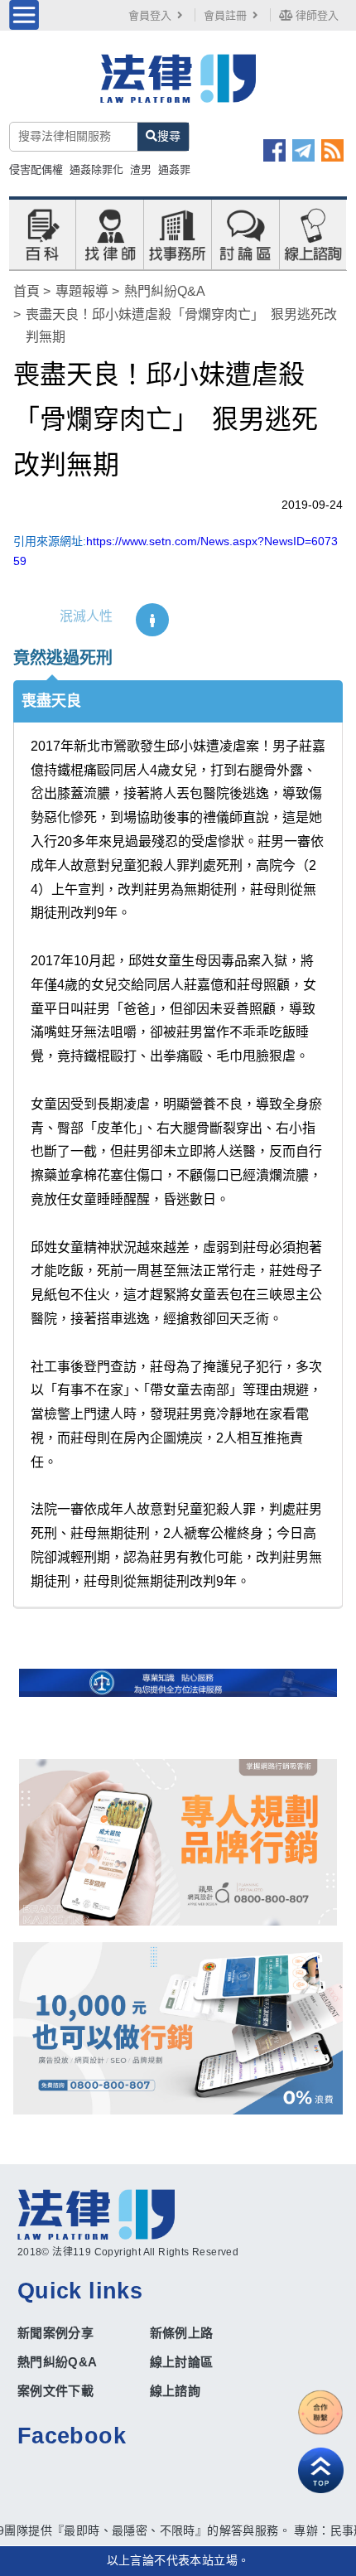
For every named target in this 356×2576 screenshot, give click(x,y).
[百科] (42, 234)
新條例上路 (182, 2333)
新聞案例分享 (55, 2333)
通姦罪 (174, 169)
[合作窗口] (321, 2412)
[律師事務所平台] (178, 1842)
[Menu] (24, 15)
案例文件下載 (55, 2391)
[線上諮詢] (313, 234)
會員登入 (150, 15)
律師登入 (315, 15)
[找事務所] (177, 234)
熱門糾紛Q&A (165, 291)
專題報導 (82, 291)
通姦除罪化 (96, 169)
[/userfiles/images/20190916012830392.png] (178, 88)
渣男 (141, 169)
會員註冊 (225, 15)
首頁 (26, 291)
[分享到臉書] (274, 150)
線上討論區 (182, 2362)
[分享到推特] (303, 150)
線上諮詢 (176, 2391)
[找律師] (110, 234)
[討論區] (245, 234)
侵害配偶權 (36, 169)
